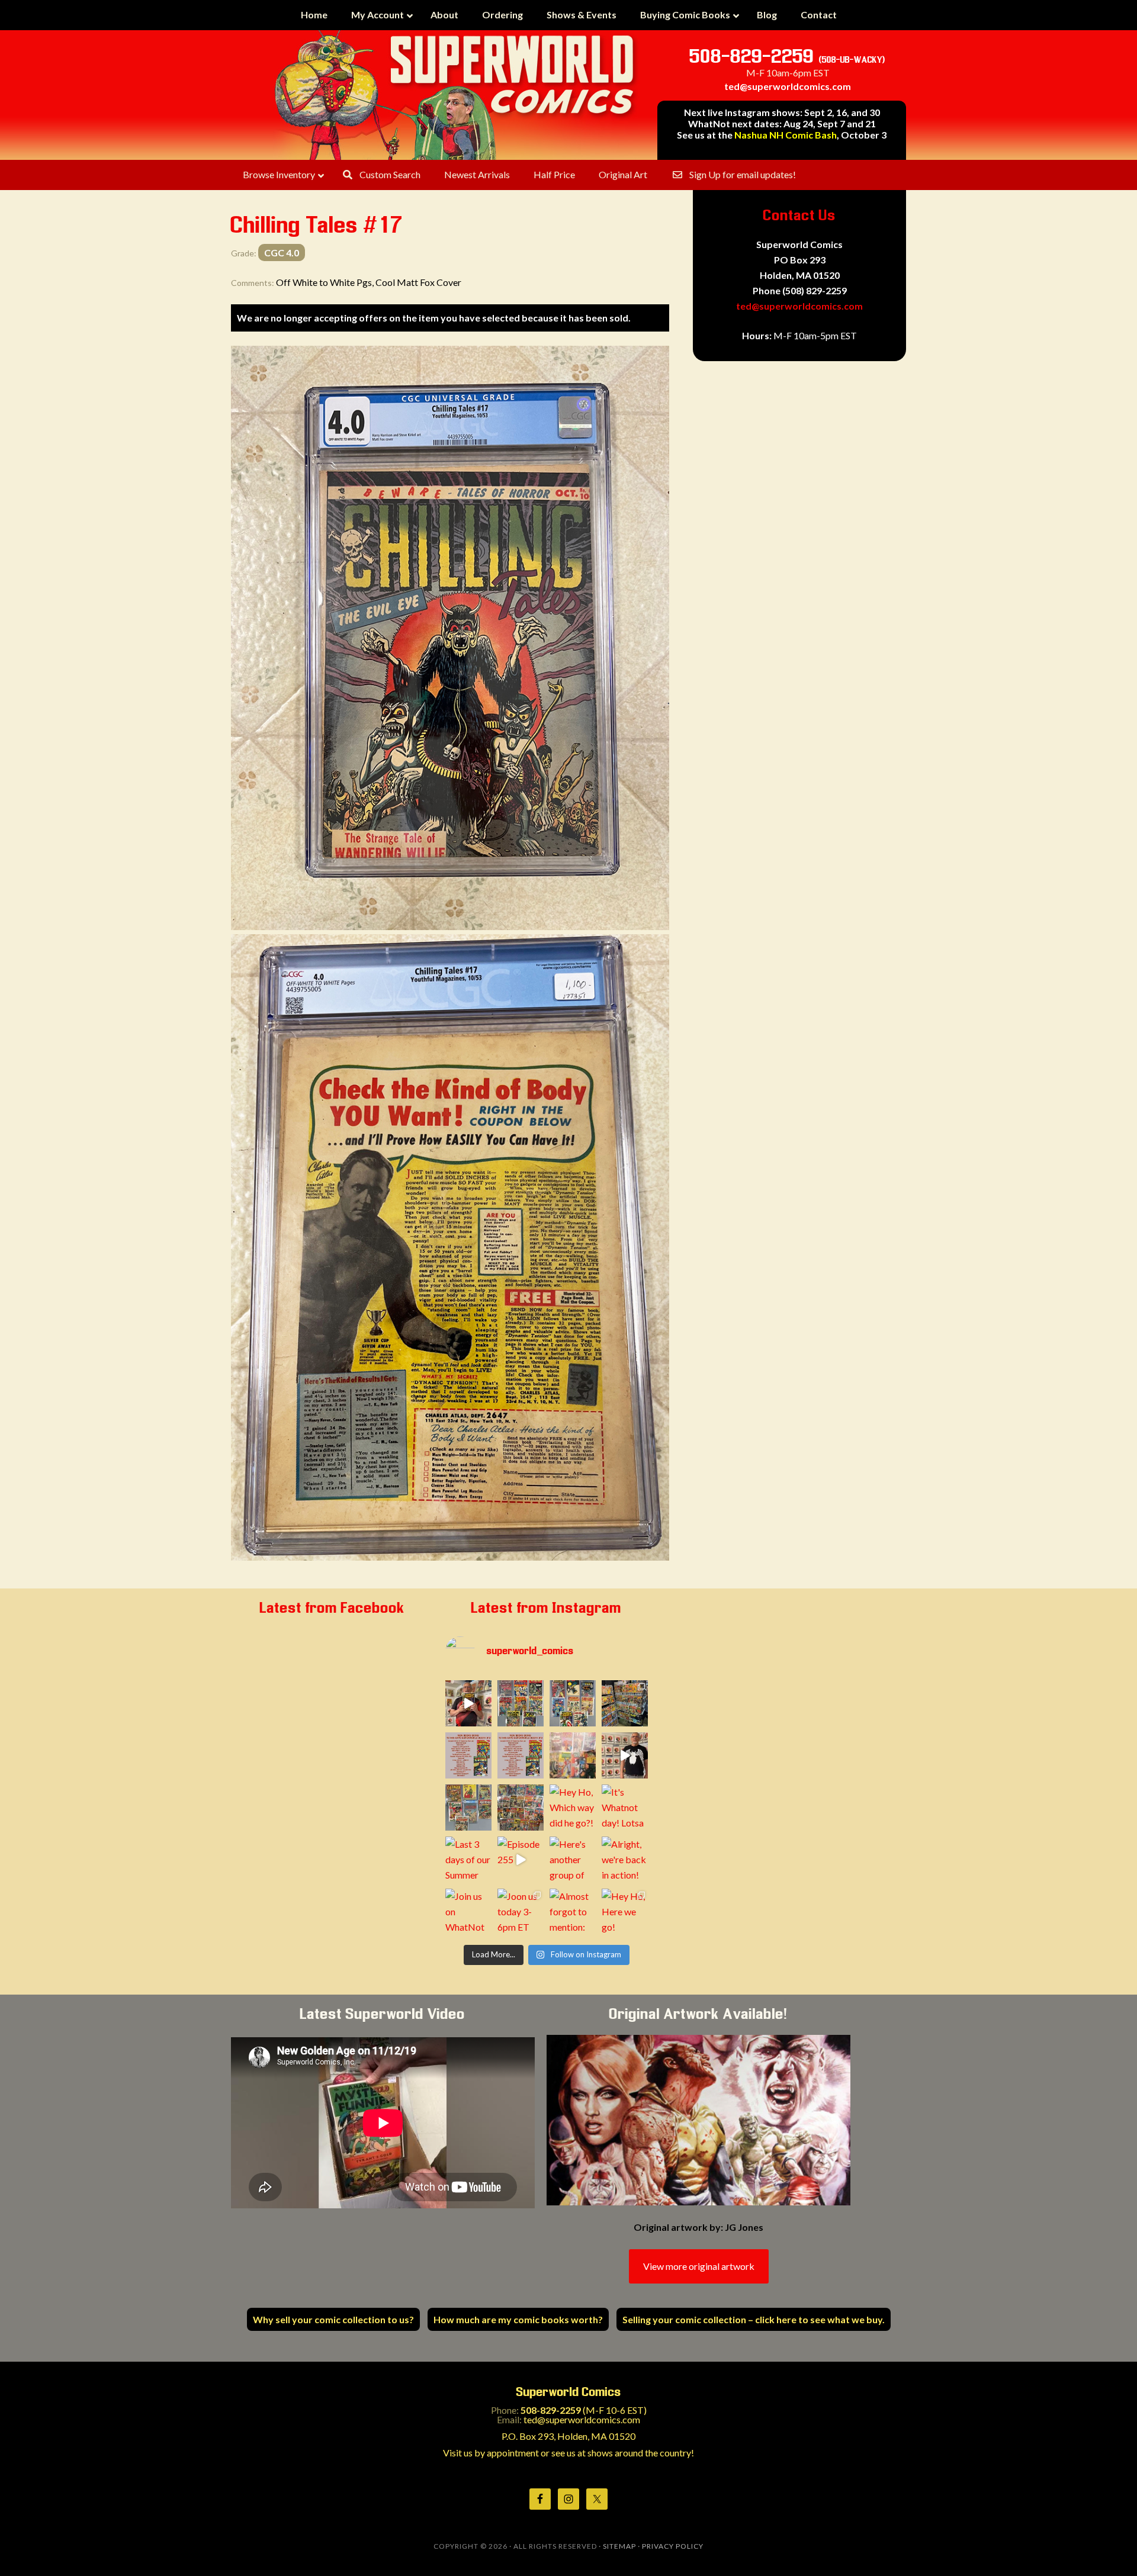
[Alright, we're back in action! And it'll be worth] (625, 1860)
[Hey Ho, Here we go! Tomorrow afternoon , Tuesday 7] (625, 1912)
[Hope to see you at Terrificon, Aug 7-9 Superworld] (521, 1808)
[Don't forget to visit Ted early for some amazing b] (468, 1755)
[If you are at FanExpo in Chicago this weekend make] (625, 1703)
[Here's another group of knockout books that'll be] (573, 1860)
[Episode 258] (468, 1703)
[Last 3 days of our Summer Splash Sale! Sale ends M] (468, 1860)
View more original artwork (699, 2266)
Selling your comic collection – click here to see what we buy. (754, 2319)
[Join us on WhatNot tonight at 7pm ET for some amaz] (468, 1912)
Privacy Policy (673, 2546)
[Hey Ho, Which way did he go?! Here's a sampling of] (573, 1808)
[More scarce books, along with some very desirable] (521, 1703)
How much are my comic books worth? (518, 2319)
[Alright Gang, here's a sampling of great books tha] (573, 1755)
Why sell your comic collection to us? (333, 2319)
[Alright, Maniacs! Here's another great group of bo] (468, 1808)
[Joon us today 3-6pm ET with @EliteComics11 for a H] (521, 1912)
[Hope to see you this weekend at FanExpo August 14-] (521, 1755)
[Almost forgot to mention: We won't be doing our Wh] (573, 1912)
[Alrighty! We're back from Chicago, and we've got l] (573, 1703)
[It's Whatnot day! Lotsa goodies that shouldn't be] (625, 1808)
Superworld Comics (456, 95)
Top (1109, 2548)
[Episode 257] (625, 1755)
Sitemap (619, 2546)
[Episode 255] (521, 1860)
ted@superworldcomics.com (788, 86)
